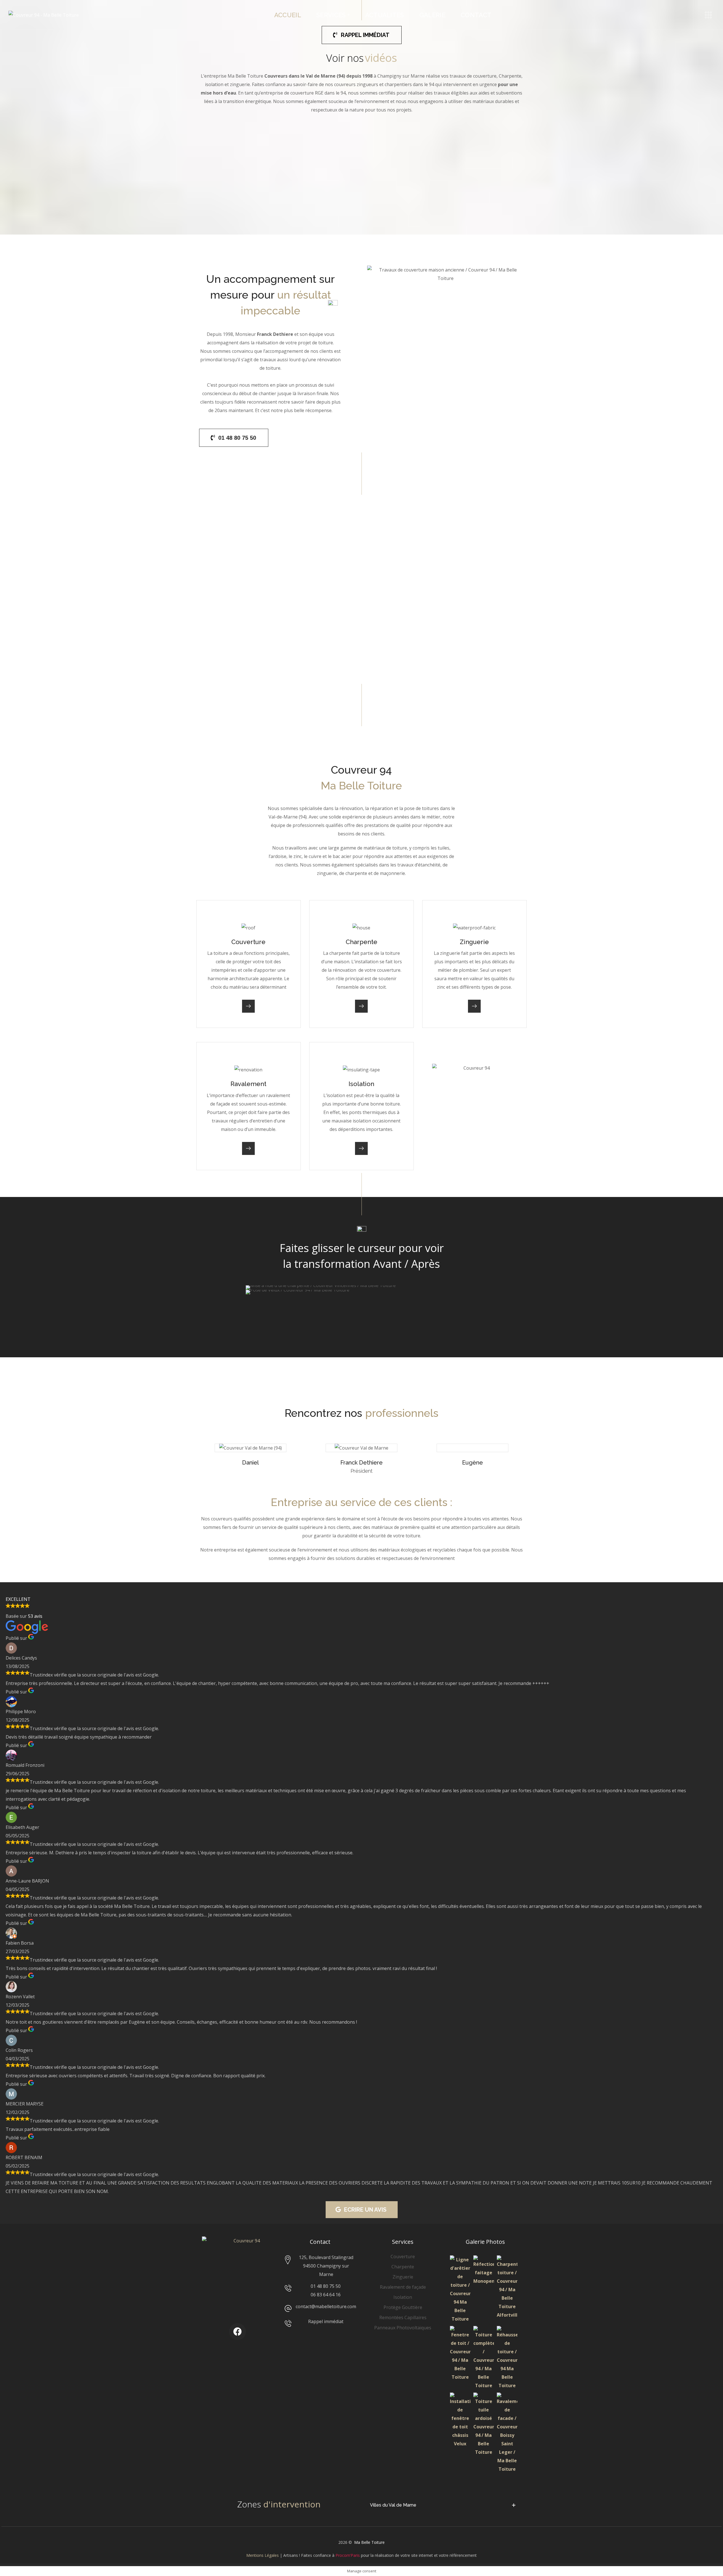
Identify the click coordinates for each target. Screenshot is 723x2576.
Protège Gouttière (403, 2307)
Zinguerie (403, 2277)
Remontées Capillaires (403, 2317)
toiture (413, 1536)
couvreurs (222, 1519)
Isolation (403, 2297)
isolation (215, 84)
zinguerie (240, 84)
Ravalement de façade (403, 2287)
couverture (485, 76)
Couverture (403, 2257)
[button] (362, 35)
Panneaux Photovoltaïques (403, 2328)
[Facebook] (238, 2332)
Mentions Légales (263, 2555)
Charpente (510, 76)
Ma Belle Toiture (369, 2542)
